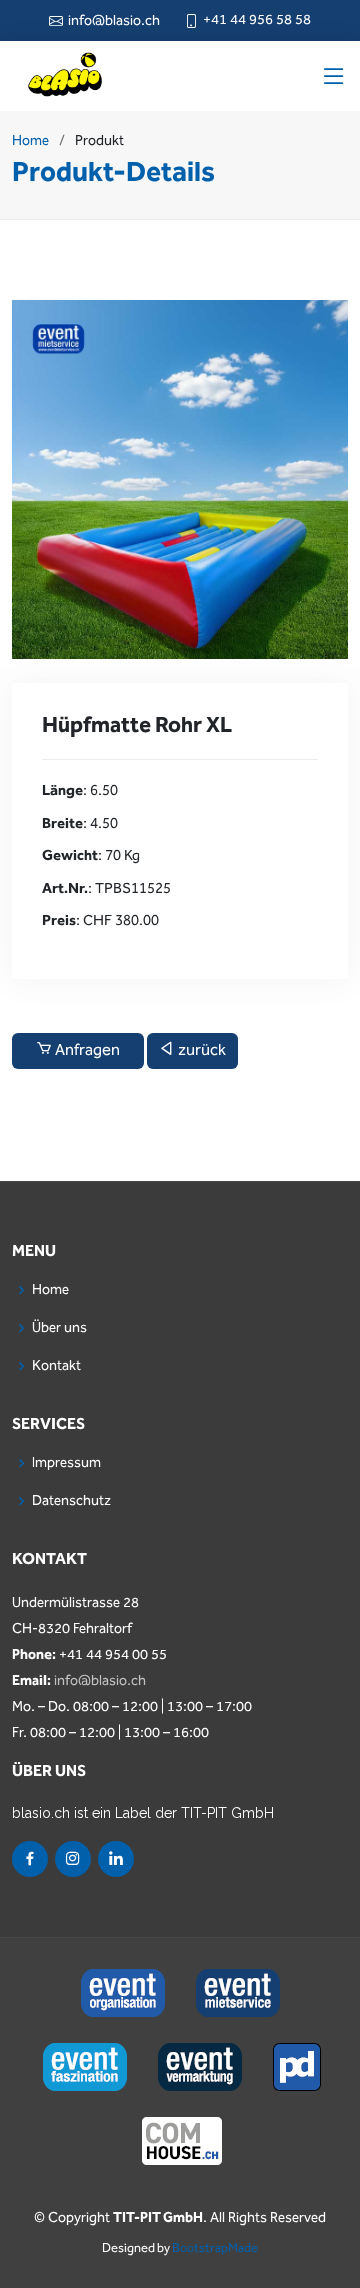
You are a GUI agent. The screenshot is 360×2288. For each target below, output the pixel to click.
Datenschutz (71, 1501)
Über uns (59, 1328)
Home (30, 141)
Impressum (66, 1463)
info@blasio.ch (100, 1681)
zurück (200, 1050)
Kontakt (56, 1366)
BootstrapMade (215, 2248)
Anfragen (86, 1050)
